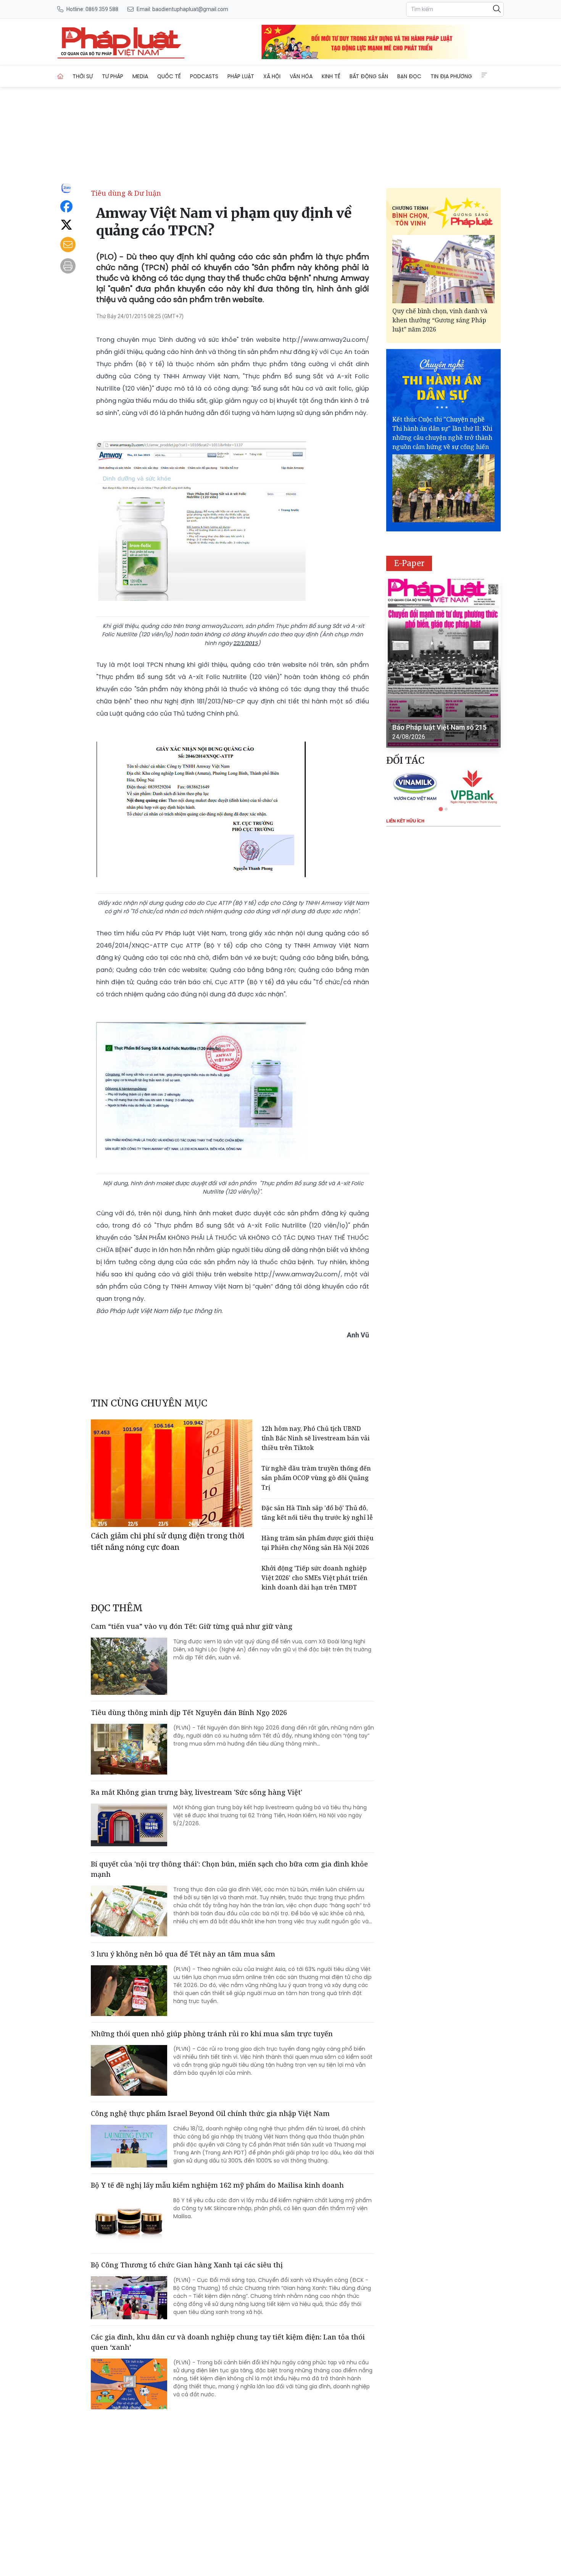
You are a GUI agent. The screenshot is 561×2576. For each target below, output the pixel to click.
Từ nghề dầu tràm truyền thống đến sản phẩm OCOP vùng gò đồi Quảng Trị (316, 1478)
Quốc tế (169, 76)
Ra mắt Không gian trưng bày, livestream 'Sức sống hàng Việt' (197, 1792)
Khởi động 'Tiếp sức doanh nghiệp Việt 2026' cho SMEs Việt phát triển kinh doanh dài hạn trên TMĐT (314, 1578)
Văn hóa (301, 76)
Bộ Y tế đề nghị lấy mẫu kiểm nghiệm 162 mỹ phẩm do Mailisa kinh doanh (217, 2185)
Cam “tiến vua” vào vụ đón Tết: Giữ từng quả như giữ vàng (192, 1626)
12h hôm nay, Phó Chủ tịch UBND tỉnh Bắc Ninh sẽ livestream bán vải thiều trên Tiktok (316, 1438)
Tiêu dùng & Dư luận (126, 193)
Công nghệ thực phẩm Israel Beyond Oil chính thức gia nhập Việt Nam (210, 2113)
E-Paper (409, 563)
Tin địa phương (451, 76)
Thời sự (83, 76)
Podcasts (204, 76)
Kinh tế (331, 76)
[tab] (441, 809)
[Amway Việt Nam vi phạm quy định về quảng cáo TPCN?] (121, 42)
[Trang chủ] (60, 76)
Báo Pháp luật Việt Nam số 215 (439, 727)
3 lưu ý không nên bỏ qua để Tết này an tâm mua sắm (183, 1954)
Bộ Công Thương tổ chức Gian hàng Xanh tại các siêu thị (187, 2265)
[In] (68, 266)
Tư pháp (113, 76)
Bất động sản (369, 76)
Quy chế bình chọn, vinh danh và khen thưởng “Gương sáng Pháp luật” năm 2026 (440, 320)
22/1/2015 (246, 643)
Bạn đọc (409, 76)
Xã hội (272, 76)
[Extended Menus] (484, 75)
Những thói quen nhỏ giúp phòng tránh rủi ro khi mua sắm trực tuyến (212, 2034)
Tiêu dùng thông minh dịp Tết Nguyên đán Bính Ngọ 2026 (189, 1712)
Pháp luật (241, 76)
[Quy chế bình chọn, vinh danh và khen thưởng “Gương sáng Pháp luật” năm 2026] (443, 269)
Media (140, 76)
